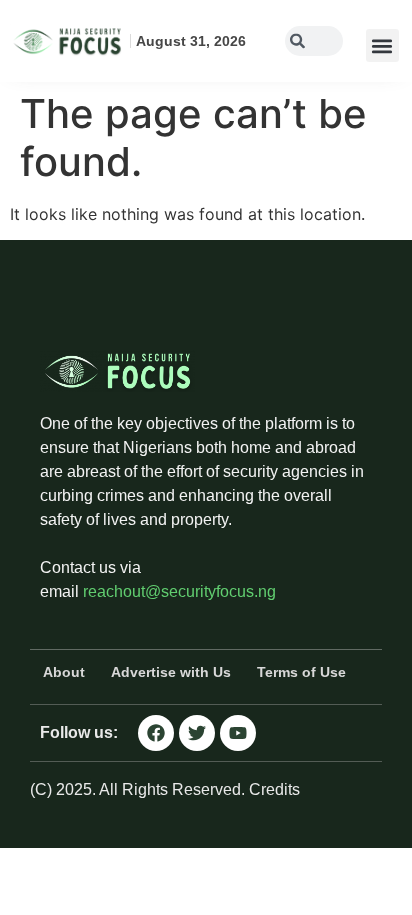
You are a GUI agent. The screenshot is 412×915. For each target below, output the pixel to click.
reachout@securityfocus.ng (179, 591)
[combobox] (314, 41)
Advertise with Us (171, 672)
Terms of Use (301, 672)
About (64, 672)
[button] (382, 45)
